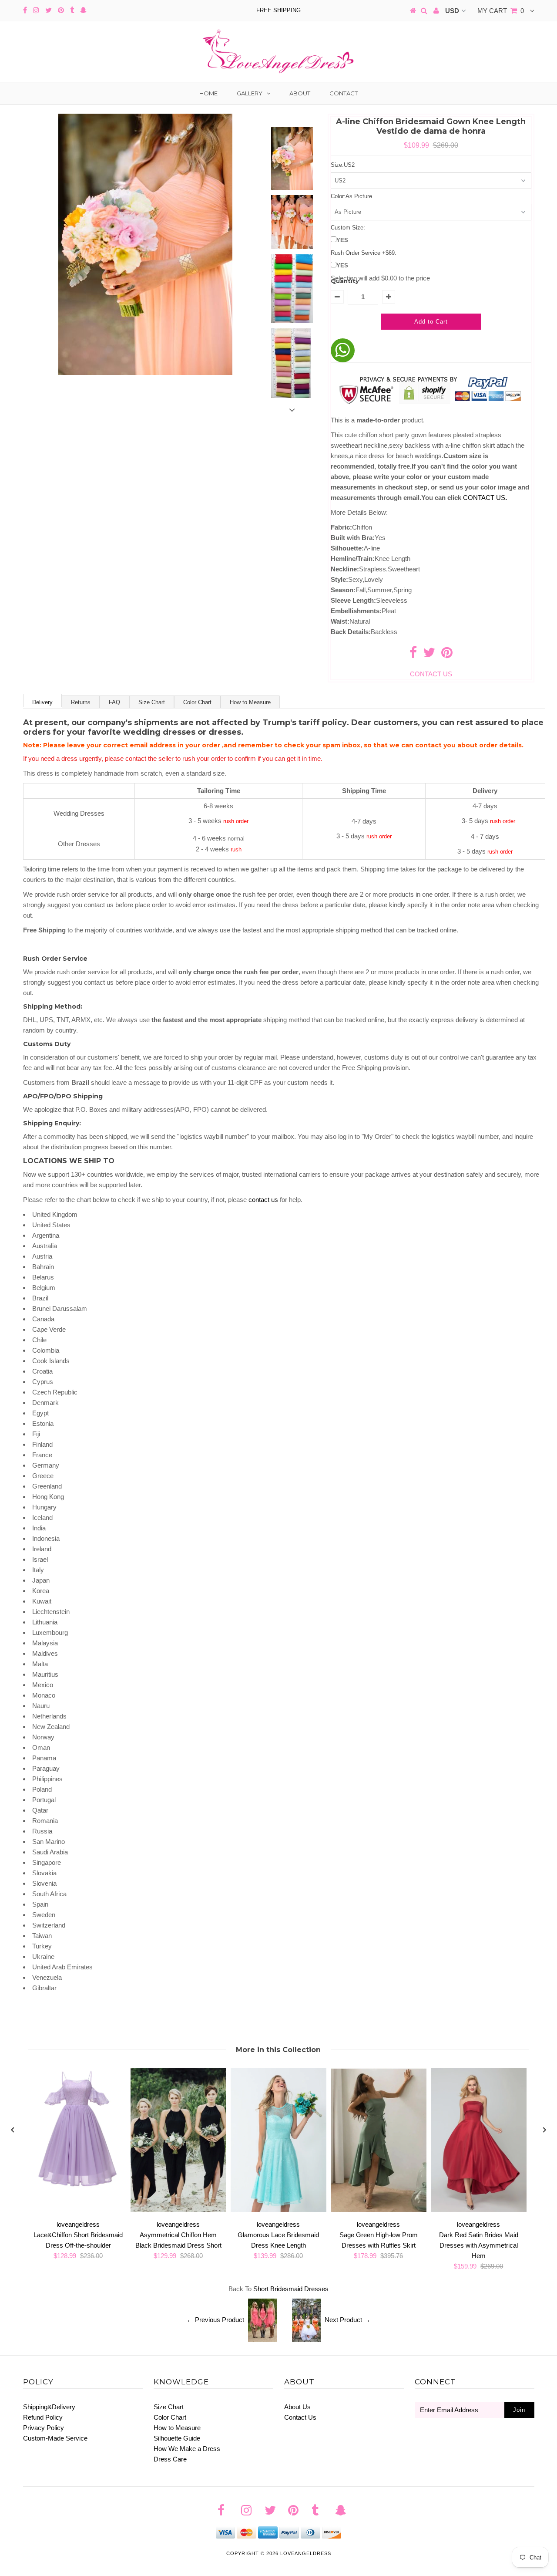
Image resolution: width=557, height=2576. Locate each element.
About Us (297, 2407)
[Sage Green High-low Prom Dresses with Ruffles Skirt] (379, 2210)
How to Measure (250, 702)
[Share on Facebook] (413, 655)
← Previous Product (215, 2320)
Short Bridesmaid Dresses (291, 2289)
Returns (81, 702)
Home (208, 93)
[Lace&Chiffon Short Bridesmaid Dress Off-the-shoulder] (78, 2186)
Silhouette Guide (177, 2438)
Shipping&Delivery (49, 2407)
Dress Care (170, 2459)
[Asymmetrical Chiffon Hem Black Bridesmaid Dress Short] (178, 2210)
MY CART (501, 11)
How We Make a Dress (187, 2449)
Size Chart (152, 702)
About (300, 93)
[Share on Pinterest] (447, 655)
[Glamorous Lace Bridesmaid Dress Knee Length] (278, 2210)
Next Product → (347, 2320)
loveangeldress (306, 2553)
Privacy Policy (44, 2428)
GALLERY (250, 93)
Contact (344, 93)
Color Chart (197, 702)
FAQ (114, 702)
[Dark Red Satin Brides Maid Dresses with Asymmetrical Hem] (479, 2210)
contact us (263, 1200)
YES (342, 240)
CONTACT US (485, 498)
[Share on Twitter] (429, 655)
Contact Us (300, 2417)
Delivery (42, 702)
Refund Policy (43, 2417)
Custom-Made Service (55, 2438)
